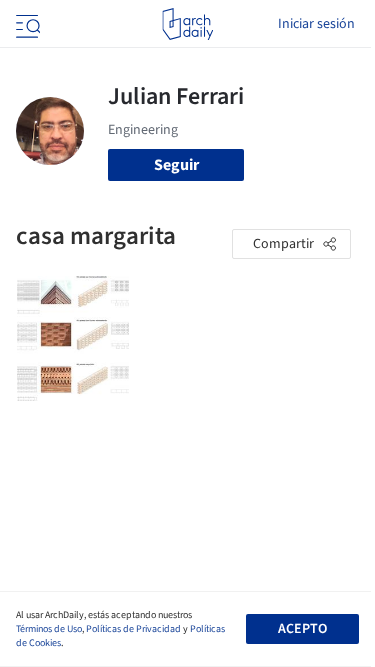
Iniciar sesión (316, 24)
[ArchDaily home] (187, 24)
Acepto (302, 629)
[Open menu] (26, 24)
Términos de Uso (49, 629)
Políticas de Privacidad (133, 629)
